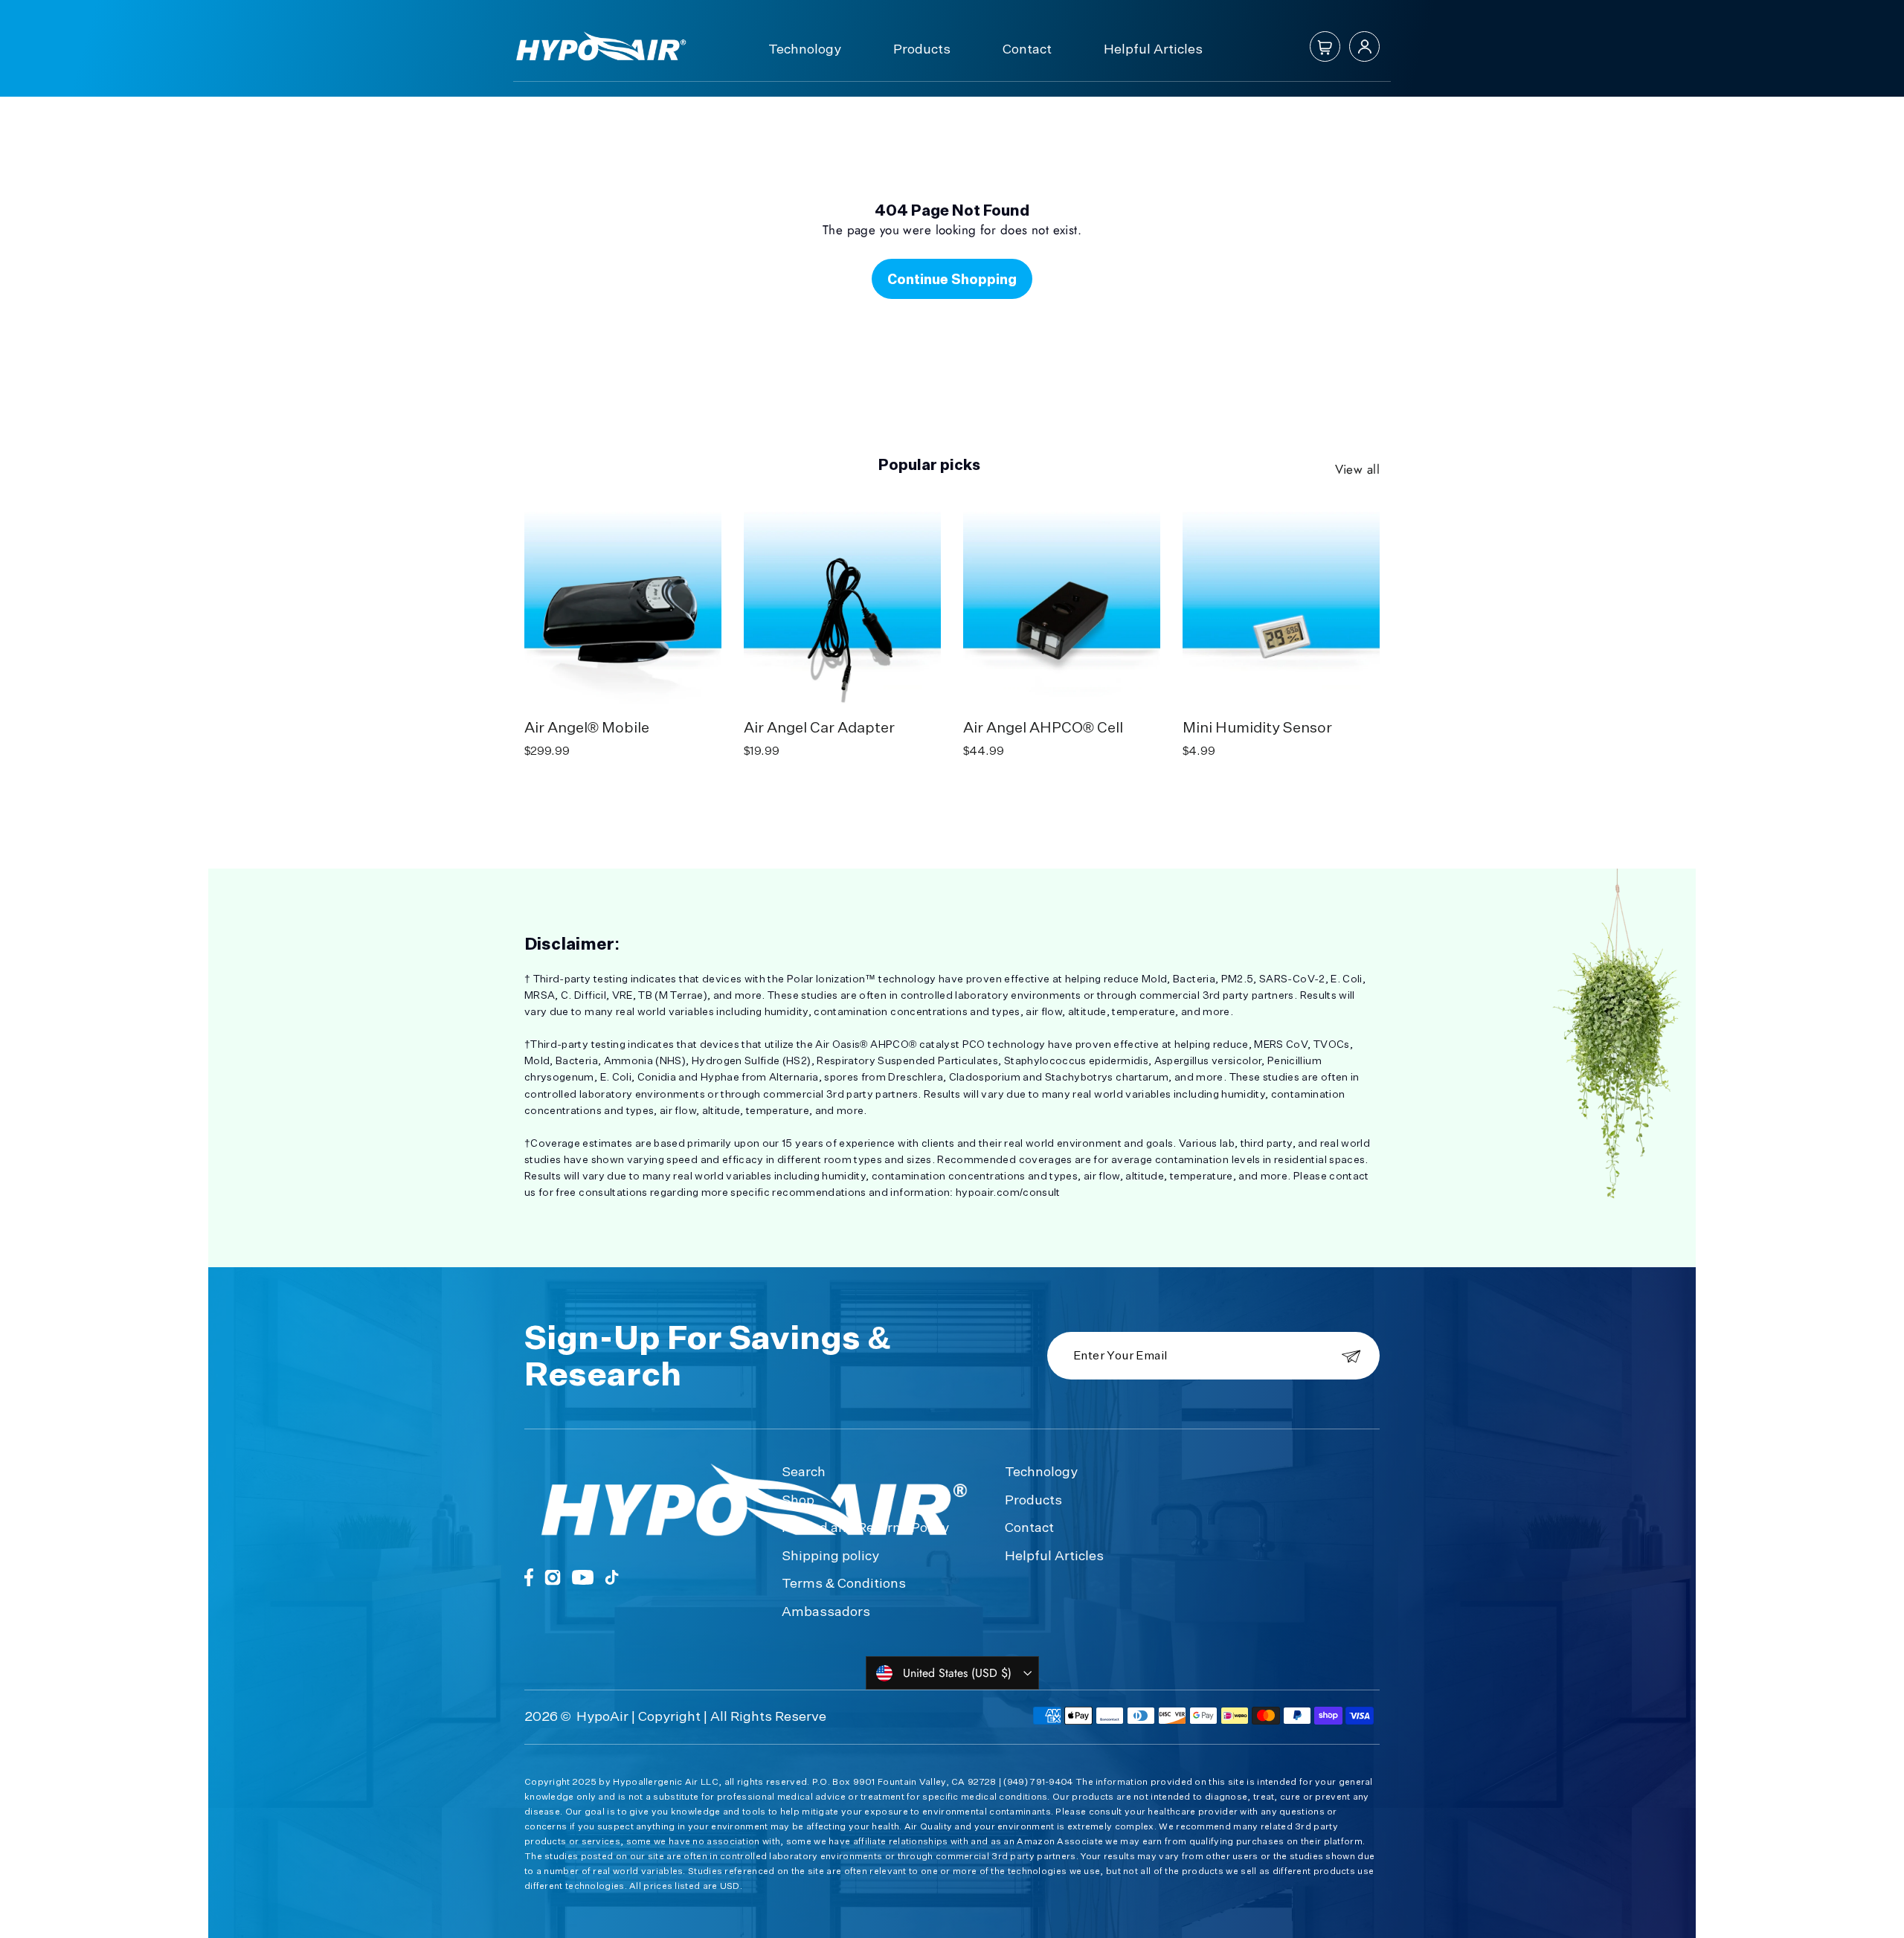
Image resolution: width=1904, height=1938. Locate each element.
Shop (798, 1499)
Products (922, 48)
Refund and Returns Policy (865, 1527)
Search (804, 1471)
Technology (805, 48)
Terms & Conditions (844, 1583)
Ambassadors (826, 1611)
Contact (1027, 48)
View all (1357, 469)
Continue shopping (952, 279)
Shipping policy (830, 1555)
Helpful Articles (1153, 48)
